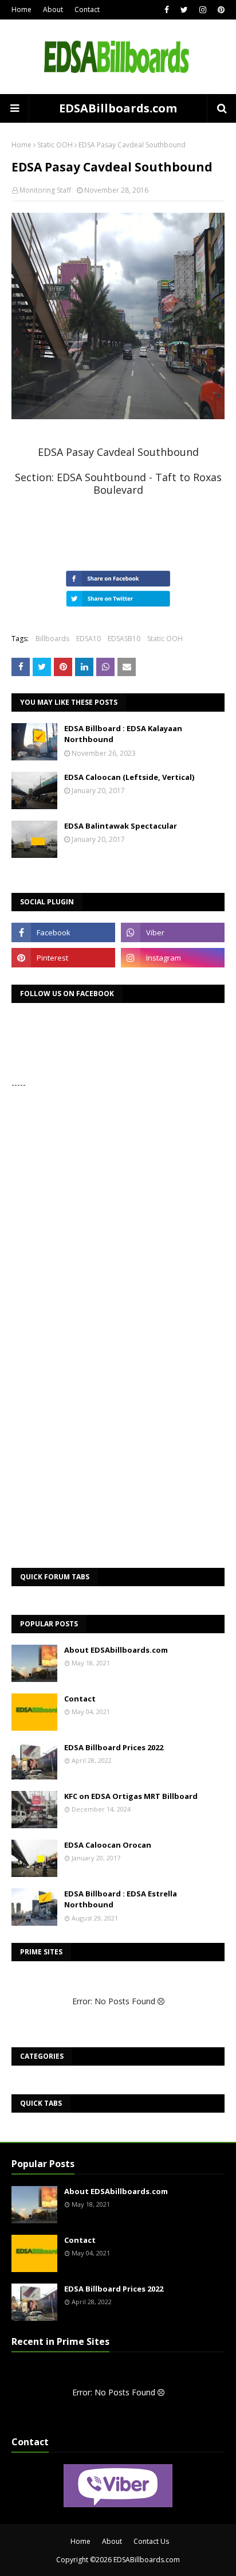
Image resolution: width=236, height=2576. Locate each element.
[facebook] (167, 10)
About (53, 9)
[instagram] (203, 10)
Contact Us (151, 2541)
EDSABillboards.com (118, 108)
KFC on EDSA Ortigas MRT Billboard (131, 1796)
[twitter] (184, 10)
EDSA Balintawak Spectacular (121, 826)
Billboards (52, 639)
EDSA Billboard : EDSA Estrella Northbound (121, 1899)
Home (21, 9)
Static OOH (55, 145)
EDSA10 (88, 639)
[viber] (173, 932)
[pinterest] (220, 10)
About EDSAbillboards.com (116, 1650)
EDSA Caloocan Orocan (108, 1845)
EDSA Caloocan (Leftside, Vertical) (129, 777)
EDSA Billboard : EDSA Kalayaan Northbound (123, 734)
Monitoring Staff (45, 190)
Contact (87, 9)
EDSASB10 (124, 639)
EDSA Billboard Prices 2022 (114, 1747)
